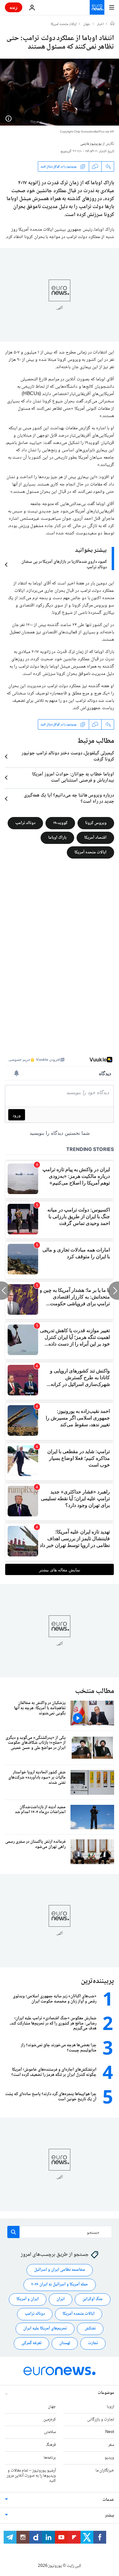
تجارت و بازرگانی (101, 2420)
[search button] (13, 2232)
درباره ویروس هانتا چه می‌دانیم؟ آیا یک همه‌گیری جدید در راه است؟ (69, 799)
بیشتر (110, 2516)
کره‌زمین (50, 2420)
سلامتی (50, 2432)
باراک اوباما (57, 838)
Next (110, 2432)
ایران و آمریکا (28, 2299)
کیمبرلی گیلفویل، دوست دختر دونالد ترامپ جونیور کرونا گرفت (68, 757)
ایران (61, 2299)
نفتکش (90, 2329)
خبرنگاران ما (105, 2471)
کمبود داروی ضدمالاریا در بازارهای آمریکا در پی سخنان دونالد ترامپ (64, 565)
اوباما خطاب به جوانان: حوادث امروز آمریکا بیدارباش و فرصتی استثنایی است (73, 778)
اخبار (100, 24)
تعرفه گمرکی (31, 2343)
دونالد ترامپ (25, 823)
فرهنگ (51, 2445)
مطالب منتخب (95, 1691)
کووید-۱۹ (60, 823)
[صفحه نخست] (112, 24)
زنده (14, 7)
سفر (111, 2445)
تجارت (93, 2343)
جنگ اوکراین (93, 2299)
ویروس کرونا (96, 823)
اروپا (110, 2407)
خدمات (108, 2500)
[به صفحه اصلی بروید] (97, 7)
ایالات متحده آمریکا (90, 852)
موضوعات (106, 2393)
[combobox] (60, 2232)
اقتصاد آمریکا (95, 838)
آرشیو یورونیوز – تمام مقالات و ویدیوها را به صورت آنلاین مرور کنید (31, 2476)
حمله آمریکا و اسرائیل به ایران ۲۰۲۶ (60, 2285)
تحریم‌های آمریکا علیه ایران (45, 2329)
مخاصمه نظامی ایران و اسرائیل (60, 2270)
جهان (87, 24)
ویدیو (109, 2458)
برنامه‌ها (50, 2458)
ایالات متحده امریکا (64, 24)
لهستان (65, 2343)
